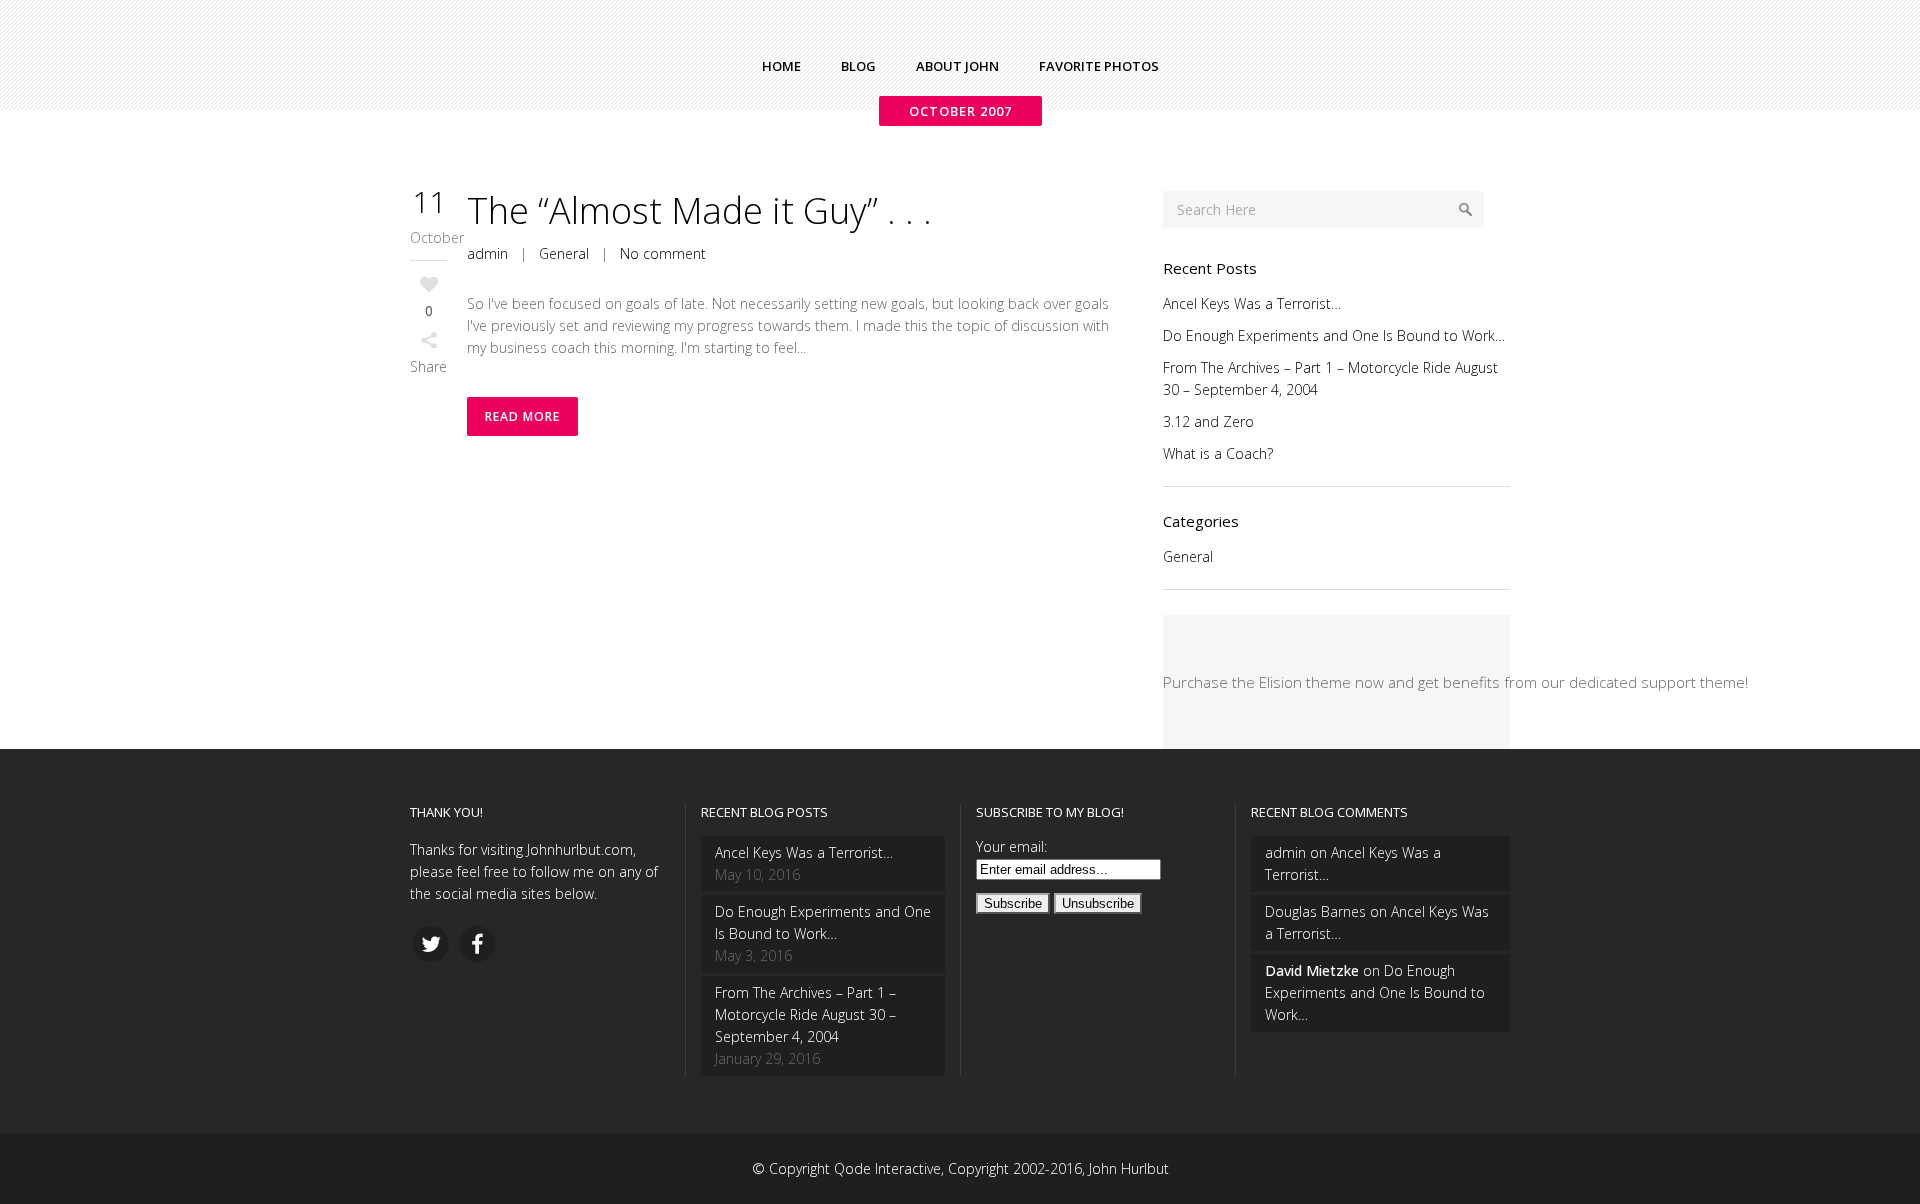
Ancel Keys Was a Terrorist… (1252, 303)
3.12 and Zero (1208, 421)
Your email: (1011, 846)
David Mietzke (1312, 970)
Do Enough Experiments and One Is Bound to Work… (1334, 335)
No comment (663, 253)
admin (487, 253)
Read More (522, 416)
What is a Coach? (1218, 453)
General (564, 253)
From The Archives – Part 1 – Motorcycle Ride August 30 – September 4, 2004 (805, 1014)
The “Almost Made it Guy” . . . (699, 210)
